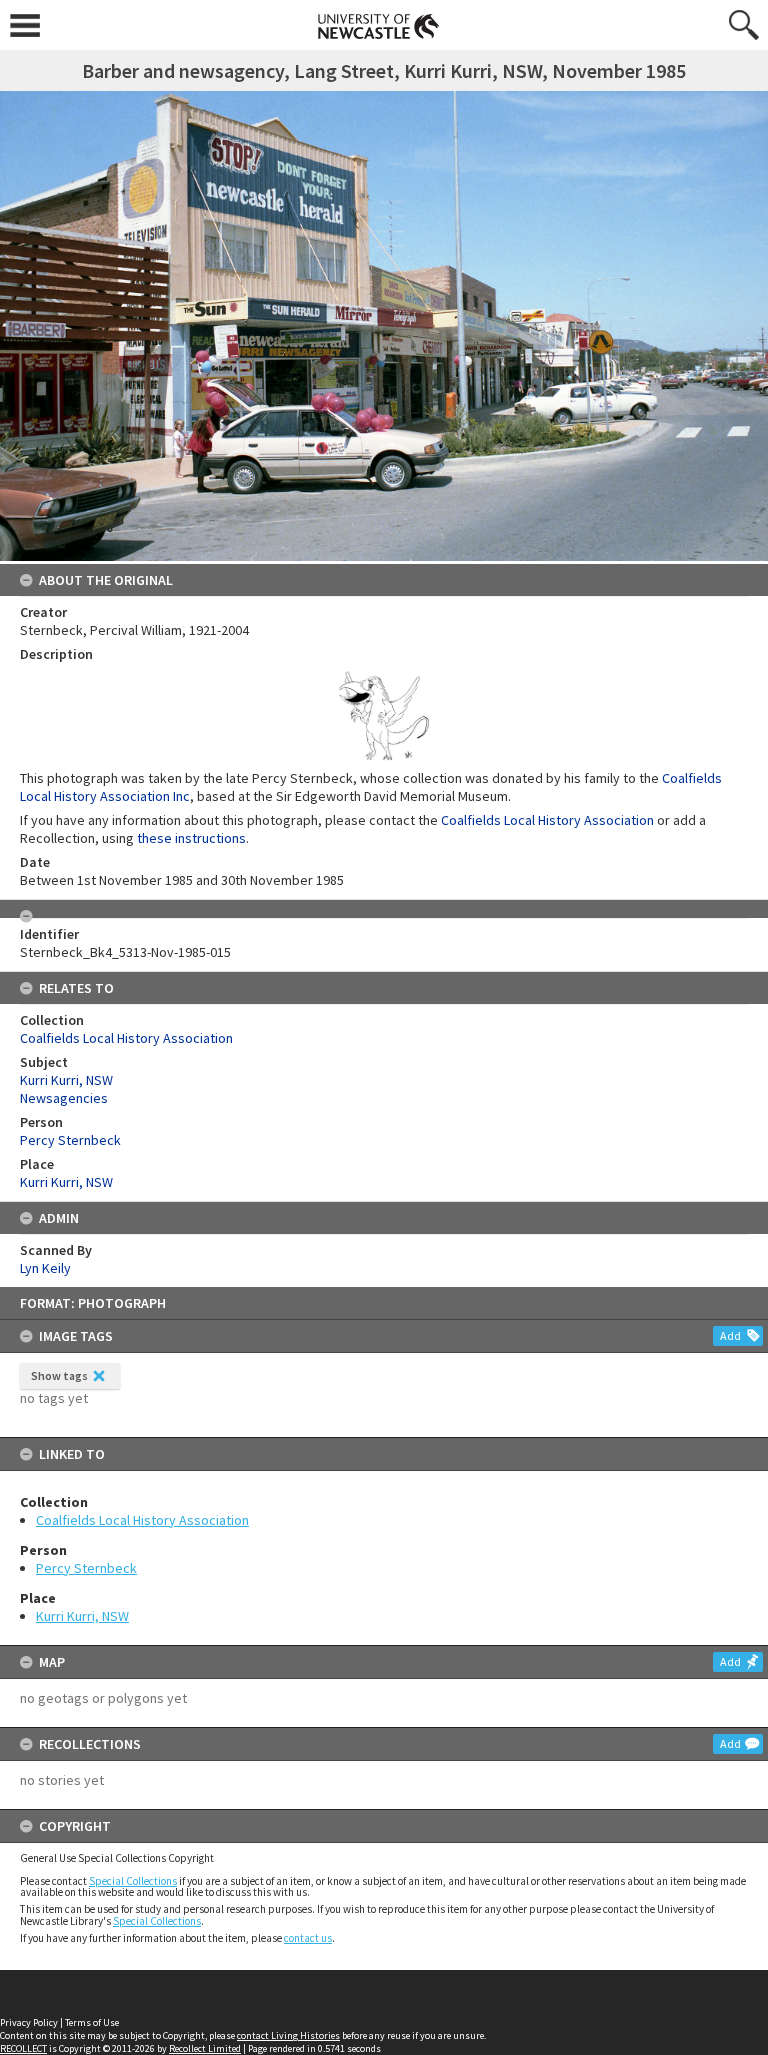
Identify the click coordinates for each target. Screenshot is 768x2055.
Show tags (59, 1375)
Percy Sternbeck (86, 1568)
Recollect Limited (205, 2048)
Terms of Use (92, 2022)
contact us (308, 1938)
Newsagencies (64, 1098)
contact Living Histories (288, 2035)
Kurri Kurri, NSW (82, 1616)
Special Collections (133, 1881)
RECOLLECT (23, 2048)
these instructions (191, 838)
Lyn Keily (45, 1268)
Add (730, 1335)
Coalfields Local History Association (142, 1520)
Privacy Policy (29, 2022)
